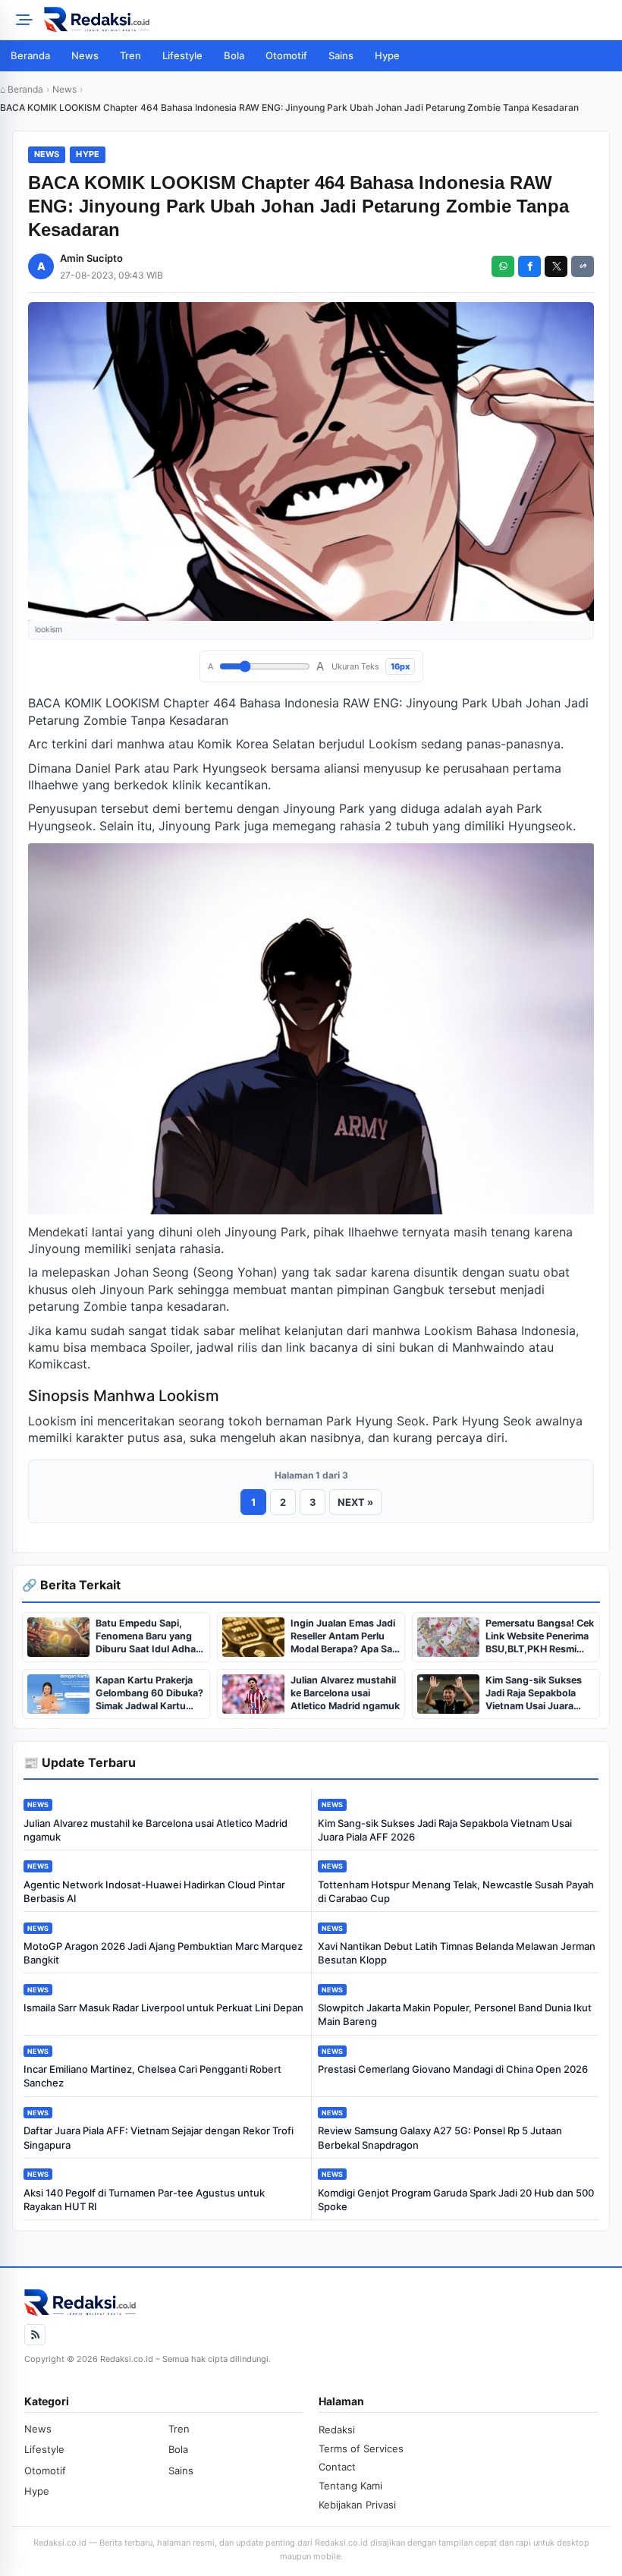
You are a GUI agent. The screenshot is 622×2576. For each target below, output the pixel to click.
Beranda (30, 55)
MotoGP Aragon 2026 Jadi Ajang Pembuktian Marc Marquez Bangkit (163, 1953)
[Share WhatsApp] (503, 266)
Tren (130, 55)
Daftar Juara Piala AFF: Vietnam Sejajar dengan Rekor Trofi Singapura (159, 2137)
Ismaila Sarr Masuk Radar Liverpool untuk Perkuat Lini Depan (163, 2008)
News (85, 55)
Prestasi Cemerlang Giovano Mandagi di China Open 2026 (453, 2069)
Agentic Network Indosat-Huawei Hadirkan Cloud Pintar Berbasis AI (154, 1891)
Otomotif (286, 55)
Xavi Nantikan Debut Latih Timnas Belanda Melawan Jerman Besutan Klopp (457, 1953)
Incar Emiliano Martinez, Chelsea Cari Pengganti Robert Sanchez (152, 2076)
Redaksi (337, 2430)
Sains (341, 55)
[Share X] (556, 266)
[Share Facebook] (529, 266)
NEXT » (355, 1502)
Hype (387, 55)
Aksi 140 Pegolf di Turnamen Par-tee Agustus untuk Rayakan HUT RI (144, 2200)
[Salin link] (583, 266)
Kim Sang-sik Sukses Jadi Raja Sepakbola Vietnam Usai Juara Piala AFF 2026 (445, 1830)
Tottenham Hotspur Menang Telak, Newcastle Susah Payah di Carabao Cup (456, 1891)
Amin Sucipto (91, 258)
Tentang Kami (350, 2486)
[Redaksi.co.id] (328, 20)
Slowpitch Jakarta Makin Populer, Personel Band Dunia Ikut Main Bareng (455, 2014)
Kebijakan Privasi (357, 2505)
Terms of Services (361, 2448)
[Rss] (35, 2335)
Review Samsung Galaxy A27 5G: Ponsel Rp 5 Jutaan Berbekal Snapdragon (440, 2137)
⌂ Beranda (22, 89)
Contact (337, 2467)
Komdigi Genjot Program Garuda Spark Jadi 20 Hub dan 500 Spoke (456, 2200)
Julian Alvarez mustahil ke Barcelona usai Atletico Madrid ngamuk (155, 1830)
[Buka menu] (22, 20)
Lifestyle (182, 55)
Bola (234, 55)
